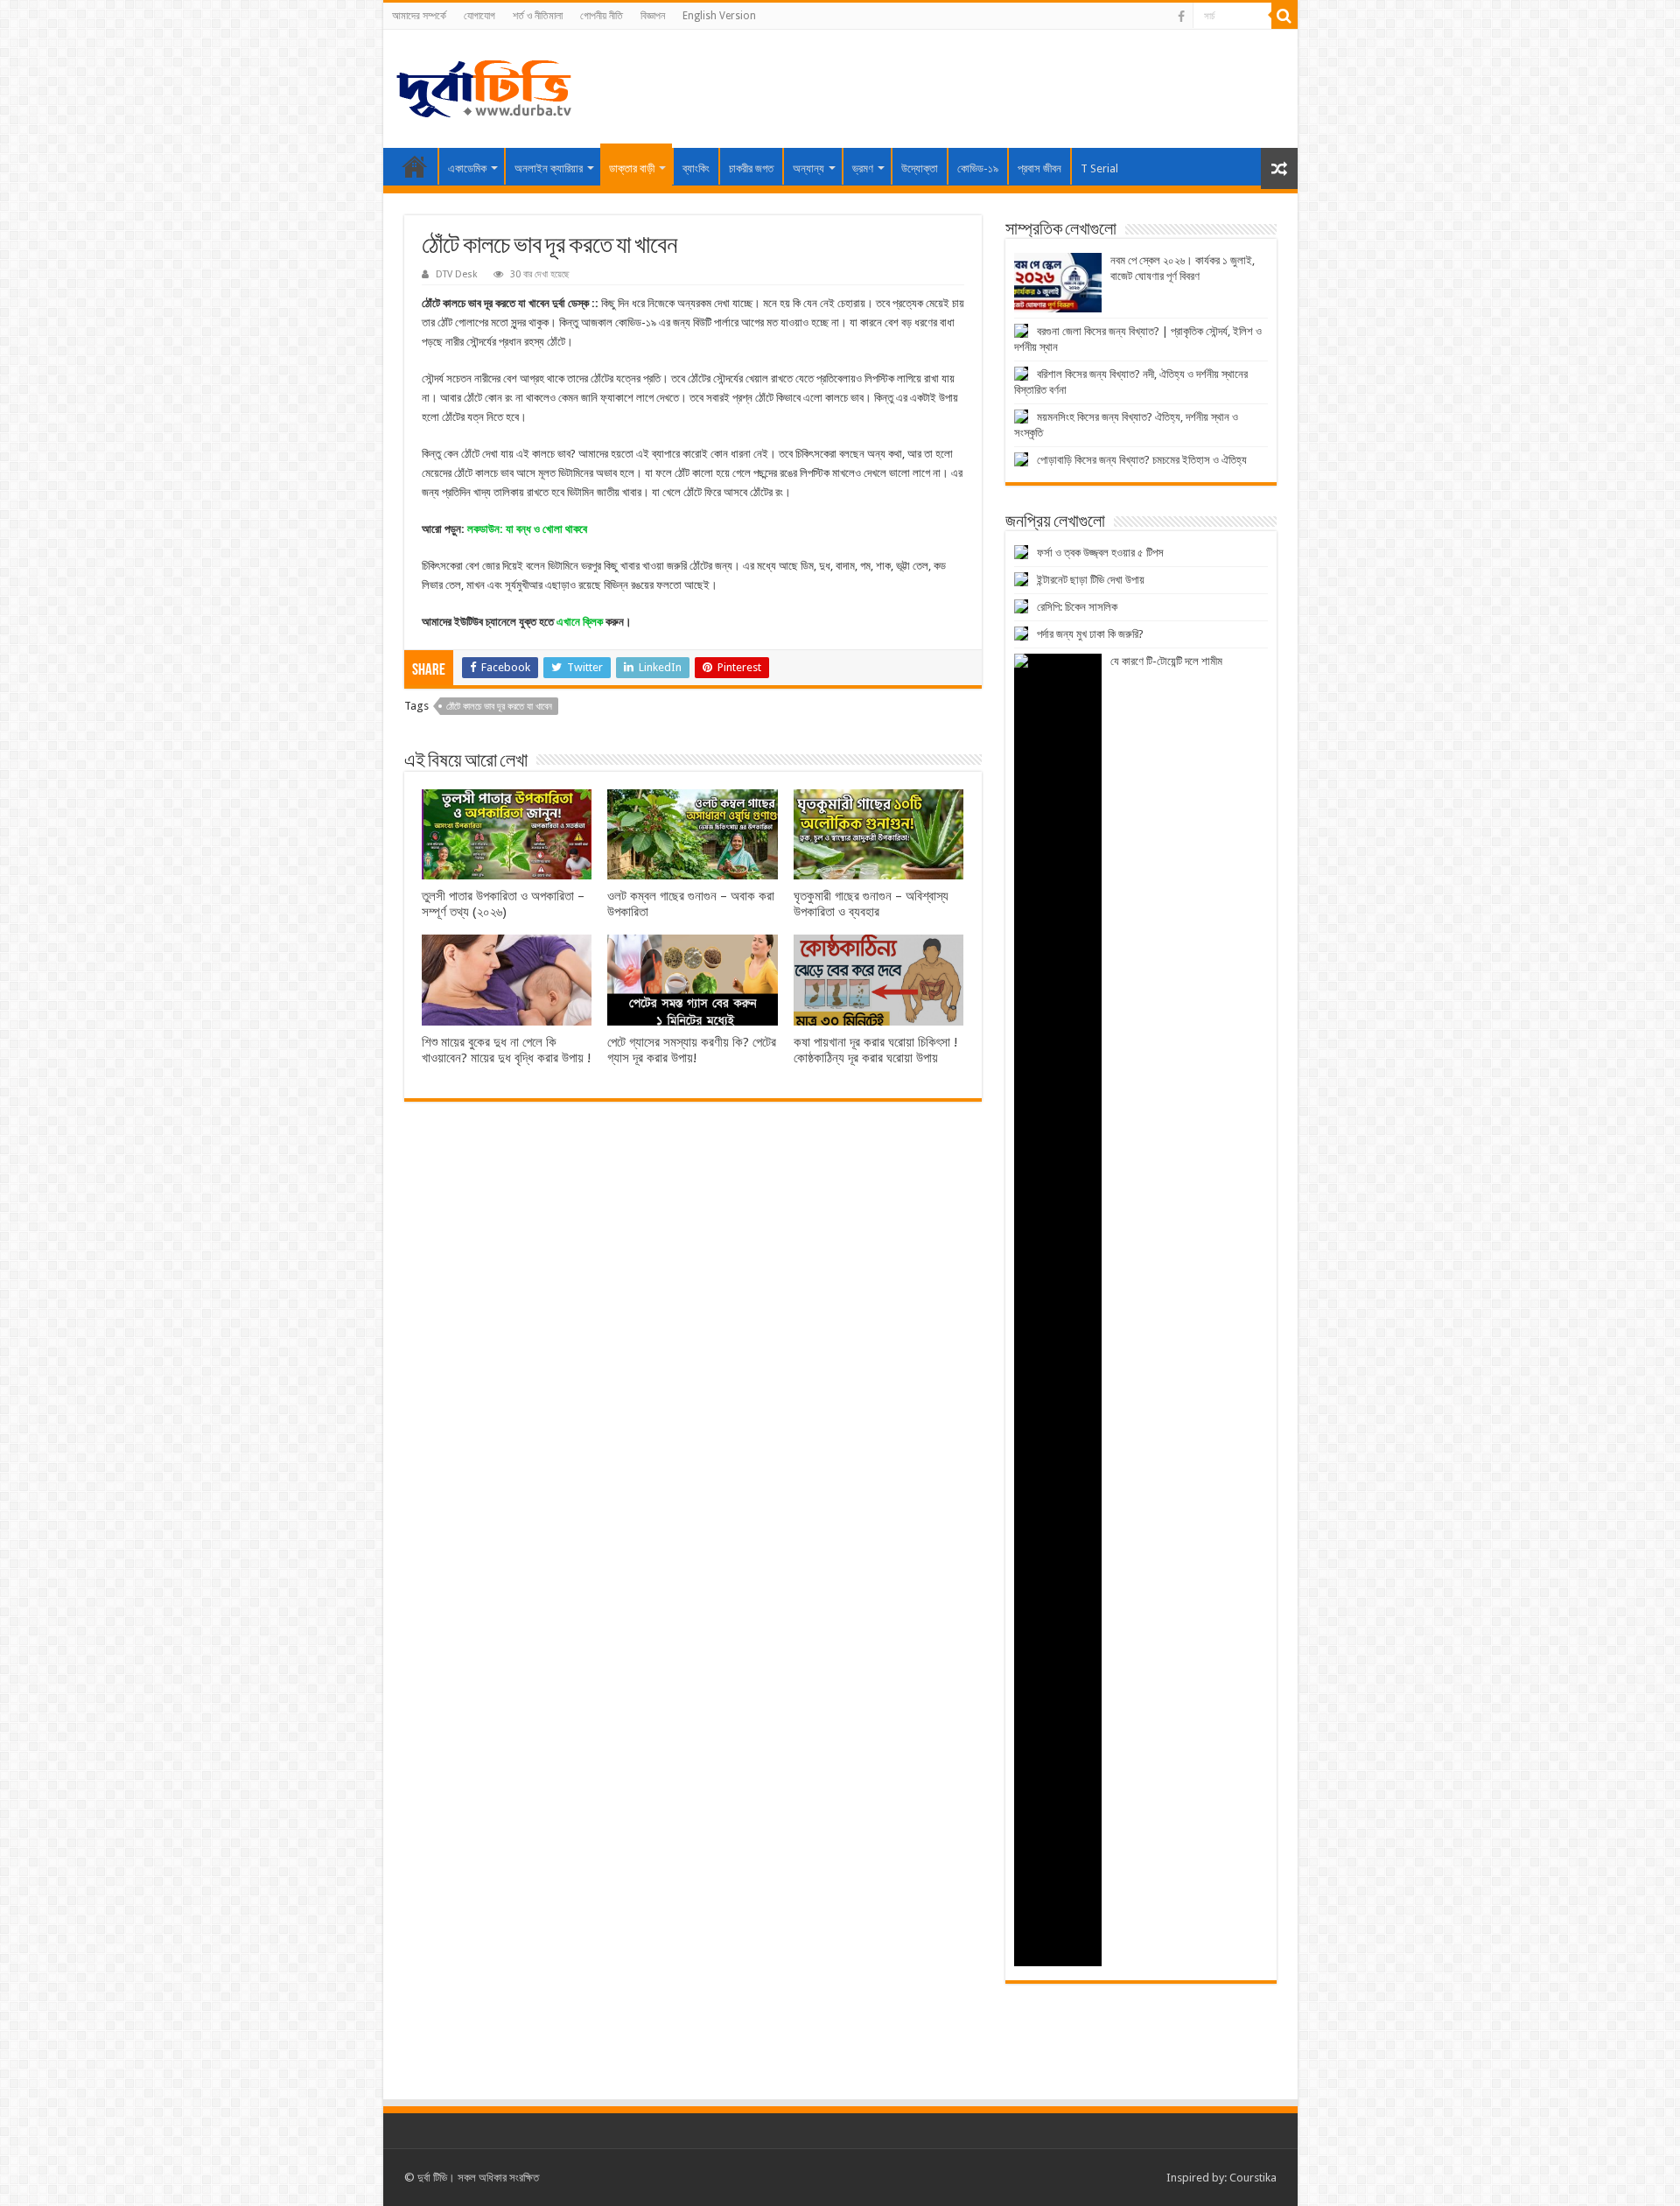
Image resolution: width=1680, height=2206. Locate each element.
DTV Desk (457, 274)
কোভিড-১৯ (978, 168)
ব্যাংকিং (696, 168)
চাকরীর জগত (751, 168)
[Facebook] (1181, 17)
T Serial (1099, 168)
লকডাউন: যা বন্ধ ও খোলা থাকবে (527, 529)
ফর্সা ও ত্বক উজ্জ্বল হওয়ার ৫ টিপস (1100, 553)
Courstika (1253, 2178)
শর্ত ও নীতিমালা (538, 16)
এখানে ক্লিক (580, 622)
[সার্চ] (1284, 16)
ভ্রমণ (863, 168)
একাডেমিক (467, 168)
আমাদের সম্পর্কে (419, 16)
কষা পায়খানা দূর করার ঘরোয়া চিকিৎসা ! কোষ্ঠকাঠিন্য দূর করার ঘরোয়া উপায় (876, 1050)
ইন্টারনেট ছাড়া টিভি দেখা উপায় (1091, 580)
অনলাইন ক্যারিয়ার (549, 168)
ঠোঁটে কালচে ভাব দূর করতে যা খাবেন (499, 707)
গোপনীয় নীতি (602, 16)
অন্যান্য (808, 168)
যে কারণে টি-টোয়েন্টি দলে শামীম (1166, 661)
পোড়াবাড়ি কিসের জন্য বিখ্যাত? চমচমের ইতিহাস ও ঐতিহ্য (1142, 460)
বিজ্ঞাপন (653, 16)
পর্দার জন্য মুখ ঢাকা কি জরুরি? (1090, 634)
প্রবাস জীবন (1039, 168)
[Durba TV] (484, 86)
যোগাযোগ (479, 16)
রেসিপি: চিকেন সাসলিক (1077, 607)
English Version (719, 16)
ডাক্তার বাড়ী (632, 168)
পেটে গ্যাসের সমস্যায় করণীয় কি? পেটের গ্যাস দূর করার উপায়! (692, 1050)
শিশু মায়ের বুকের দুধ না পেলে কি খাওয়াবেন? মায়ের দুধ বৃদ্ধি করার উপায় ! (507, 1050)
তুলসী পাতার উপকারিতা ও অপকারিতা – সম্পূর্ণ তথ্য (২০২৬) (503, 904)
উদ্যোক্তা (920, 168)
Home (415, 166)
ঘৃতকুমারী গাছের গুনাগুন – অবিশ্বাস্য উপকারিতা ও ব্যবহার (871, 904)
